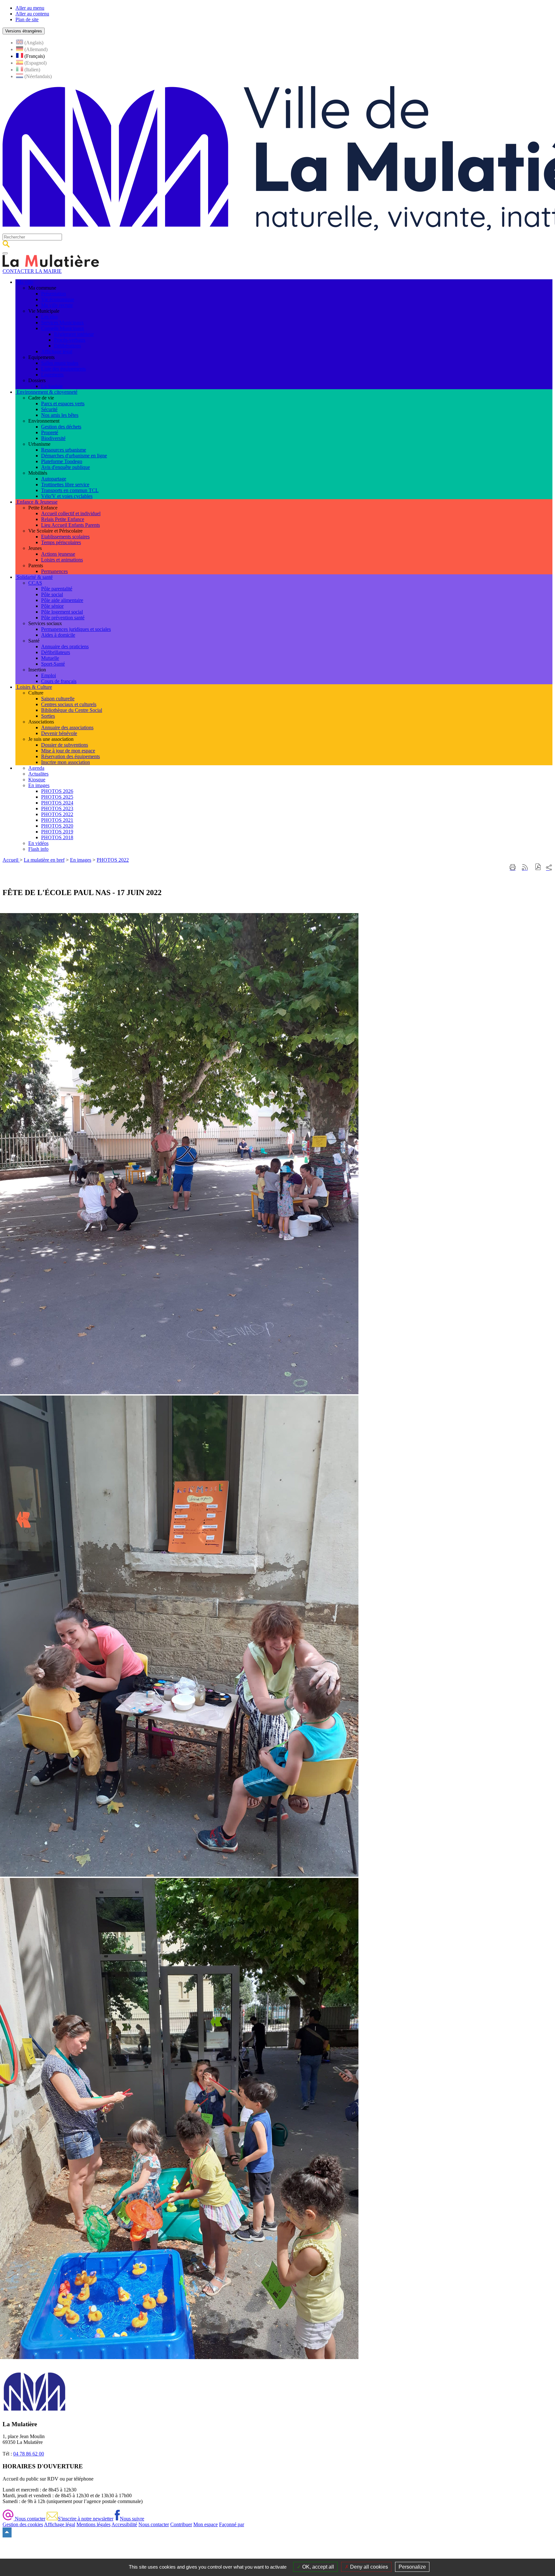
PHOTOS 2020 (57, 826)
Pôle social (52, 594)
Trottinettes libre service (65, 485)
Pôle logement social (62, 612)
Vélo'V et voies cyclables (67, 496)
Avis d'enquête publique (66, 467)
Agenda (36, 768)
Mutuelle (50, 658)
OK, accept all (317, 2567)
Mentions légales (93, 2524)
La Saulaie (52, 386)
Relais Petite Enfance (63, 519)
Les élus (49, 317)
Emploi (48, 675)
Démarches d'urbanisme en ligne (74, 456)
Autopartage (54, 479)
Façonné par (232, 2524)
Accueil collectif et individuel (71, 513)
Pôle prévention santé (63, 618)
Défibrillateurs (56, 652)
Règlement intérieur (74, 334)
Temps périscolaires (61, 542)
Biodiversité (53, 438)
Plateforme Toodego (62, 461)
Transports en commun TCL (70, 490)
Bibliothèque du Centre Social (72, 710)
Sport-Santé (53, 664)
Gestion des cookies (23, 2524)
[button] (538, 868)
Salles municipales (60, 363)
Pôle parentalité (57, 589)
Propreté (50, 432)
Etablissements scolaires (65, 537)
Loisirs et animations (62, 560)
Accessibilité (124, 2524)
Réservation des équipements (70, 756)
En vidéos (38, 843)
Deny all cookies (368, 2567)
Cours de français (59, 681)
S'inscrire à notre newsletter (86, 2519)
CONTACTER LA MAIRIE (32, 271)
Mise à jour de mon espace (68, 751)
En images (39, 785)
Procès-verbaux (70, 340)
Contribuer (181, 2524)
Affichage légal (57, 351)
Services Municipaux (62, 323)
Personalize (412, 2567)
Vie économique (58, 299)
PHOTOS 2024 (57, 803)
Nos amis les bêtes (60, 415)
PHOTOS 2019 (57, 832)
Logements (52, 375)
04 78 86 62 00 (29, 2454)
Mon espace (206, 2524)
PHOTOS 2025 (57, 797)
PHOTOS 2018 (57, 837)
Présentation (53, 294)
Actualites (38, 774)
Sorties (48, 716)
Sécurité (49, 409)
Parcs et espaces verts (63, 404)
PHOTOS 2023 (57, 808)
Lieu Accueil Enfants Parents (70, 525)
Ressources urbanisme (64, 450)
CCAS (35, 583)
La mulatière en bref (44, 860)
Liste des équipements (63, 369)
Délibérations (67, 346)
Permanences (54, 571)
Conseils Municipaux (63, 328)
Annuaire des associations (67, 727)
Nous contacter (29, 2519)
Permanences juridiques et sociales (76, 629)
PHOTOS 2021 (57, 820)
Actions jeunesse (58, 554)
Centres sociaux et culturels (69, 704)
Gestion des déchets (61, 427)
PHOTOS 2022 (57, 814)
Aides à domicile (58, 635)
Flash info (38, 849)
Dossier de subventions (65, 745)
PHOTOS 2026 (57, 791)
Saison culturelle (58, 699)
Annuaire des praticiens (65, 646)
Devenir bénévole (59, 733)
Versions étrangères (24, 31)
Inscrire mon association (66, 762)
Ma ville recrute (57, 305)
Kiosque (37, 780)
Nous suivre (132, 2519)
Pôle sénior (52, 606)
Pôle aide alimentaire (62, 600)
